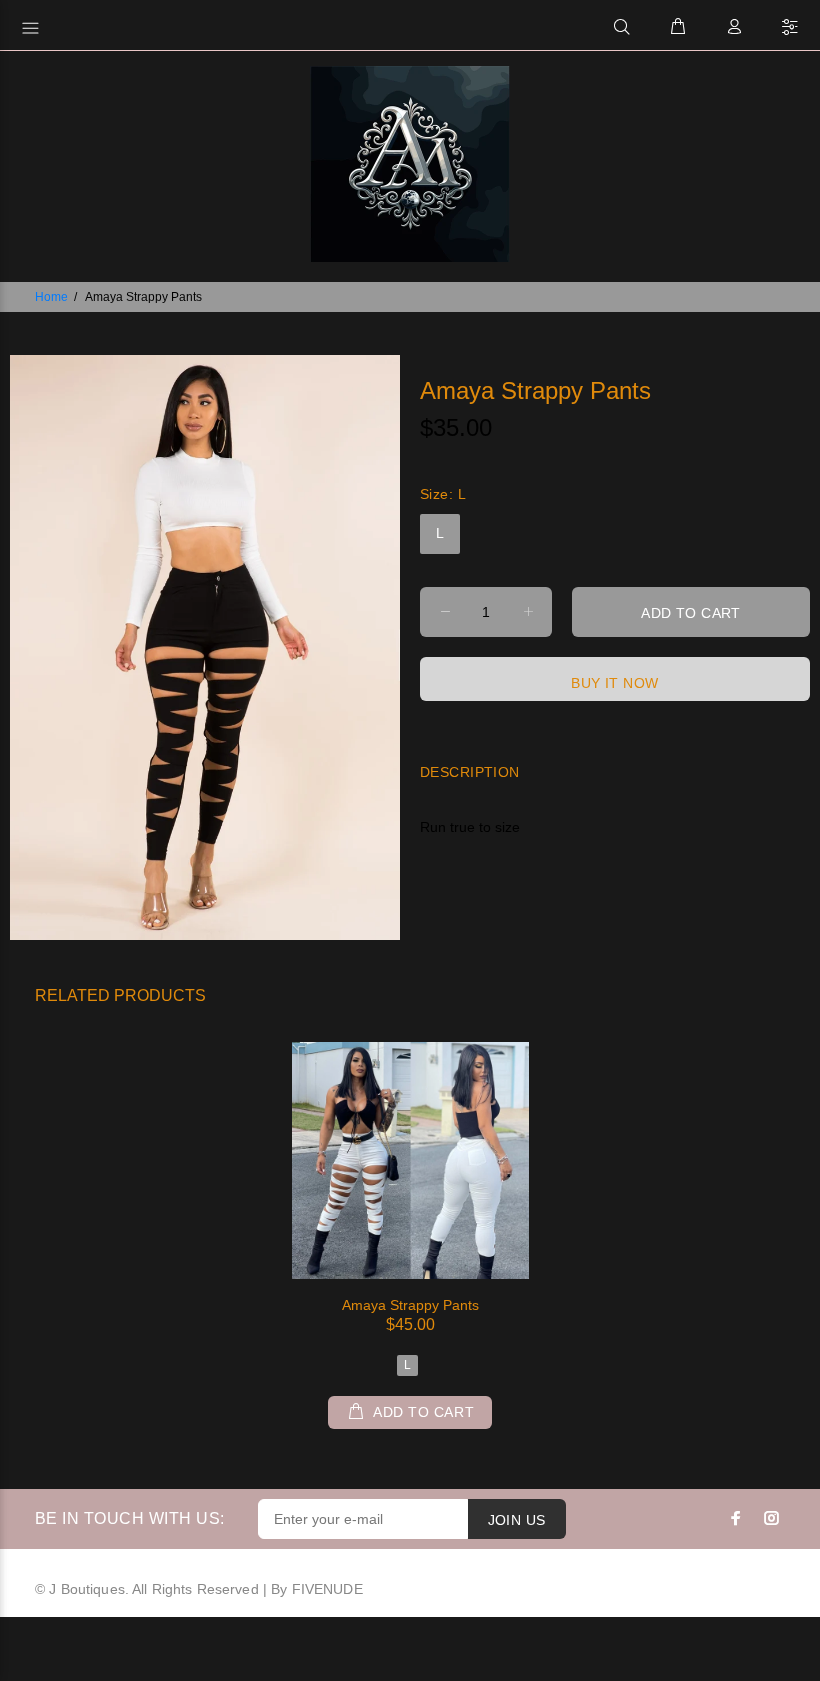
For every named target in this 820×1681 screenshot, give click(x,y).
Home (51, 297)
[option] (410, 1220)
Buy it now (614, 683)
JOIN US (517, 1520)
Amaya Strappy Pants (410, 1305)
